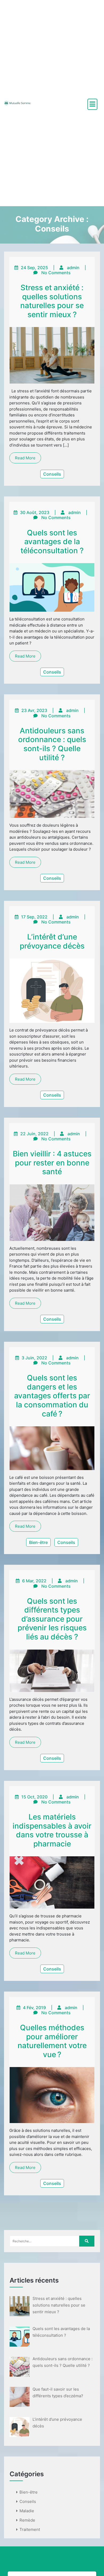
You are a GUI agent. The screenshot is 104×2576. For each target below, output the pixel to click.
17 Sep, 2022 (34, 917)
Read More (25, 458)
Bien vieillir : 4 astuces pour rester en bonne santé (52, 1163)
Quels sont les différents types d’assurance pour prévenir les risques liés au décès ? (52, 1619)
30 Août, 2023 (35, 512)
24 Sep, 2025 (34, 268)
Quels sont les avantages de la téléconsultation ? (52, 542)
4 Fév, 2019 (34, 2008)
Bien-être (38, 1542)
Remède (27, 2520)
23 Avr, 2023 (34, 710)
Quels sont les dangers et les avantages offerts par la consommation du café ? (52, 1396)
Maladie (27, 2511)
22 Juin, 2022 (34, 1134)
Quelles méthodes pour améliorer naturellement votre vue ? (52, 2041)
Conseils (52, 474)
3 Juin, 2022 (34, 1358)
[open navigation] (92, 104)
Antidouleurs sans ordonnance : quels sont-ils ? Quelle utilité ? (52, 744)
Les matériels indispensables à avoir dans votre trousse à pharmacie (52, 1830)
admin (73, 268)
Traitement (30, 2529)
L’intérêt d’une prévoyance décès (52, 941)
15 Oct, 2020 (34, 1797)
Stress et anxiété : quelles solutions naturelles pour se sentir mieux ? (52, 301)
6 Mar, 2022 (34, 1581)
